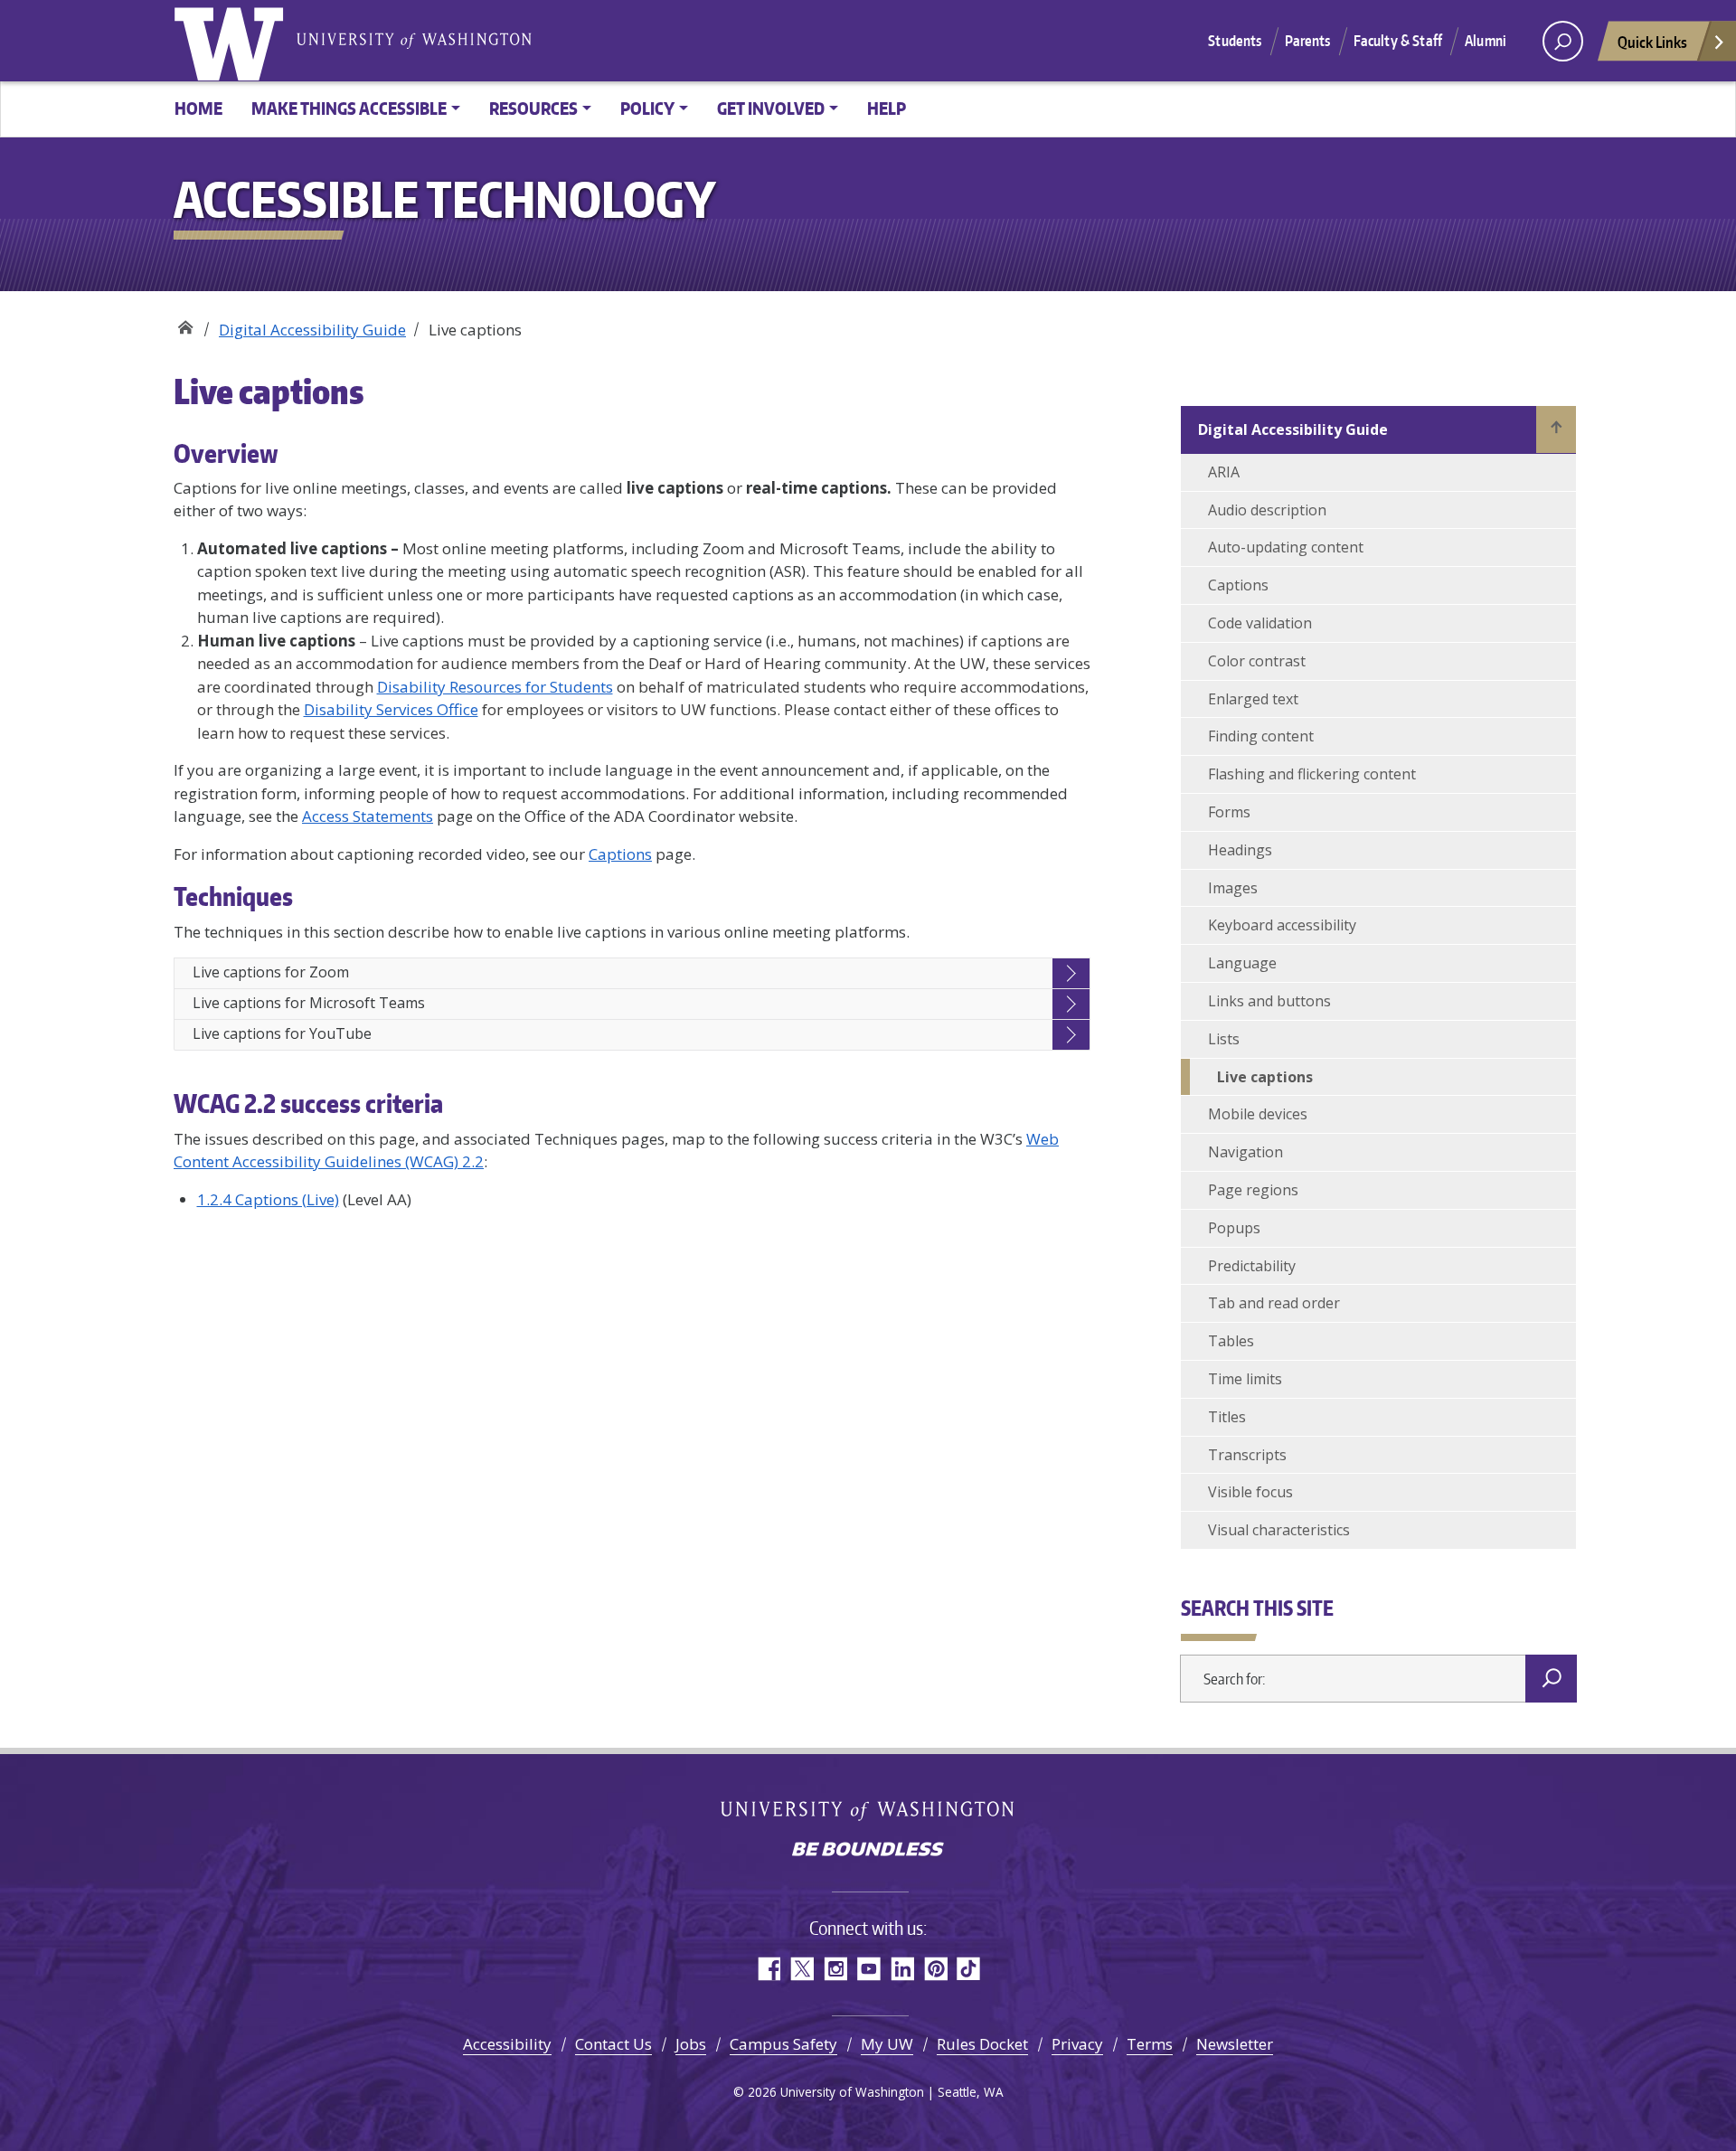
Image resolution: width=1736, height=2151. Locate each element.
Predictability (1252, 1266)
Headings (1240, 850)
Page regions (1253, 1190)
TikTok (969, 1969)
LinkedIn (902, 1969)
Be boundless (868, 1851)
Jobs (691, 2044)
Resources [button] (533, 108)
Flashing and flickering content (1312, 774)
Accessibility (507, 2044)
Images (1233, 888)
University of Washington (232, 41)
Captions (620, 854)
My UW (887, 2044)
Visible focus (1250, 1492)
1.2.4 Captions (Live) (268, 1199)
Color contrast (1257, 661)
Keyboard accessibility (1282, 925)
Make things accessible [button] (349, 108)
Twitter (802, 1969)
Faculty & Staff (1398, 41)
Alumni (1486, 41)
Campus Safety (783, 2044)
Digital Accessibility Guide (312, 330)
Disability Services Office (391, 709)
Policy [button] (647, 108)
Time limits (1245, 1379)
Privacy (1077, 2044)
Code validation (1260, 623)
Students (1235, 41)
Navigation (1245, 1152)
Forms (1229, 812)
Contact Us (613, 2044)
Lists (1224, 1039)
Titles (1227, 1417)
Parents (1308, 41)
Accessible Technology (185, 323)
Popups (1234, 1228)
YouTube (868, 1969)
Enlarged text (1253, 699)
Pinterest (935, 1969)
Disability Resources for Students (495, 687)
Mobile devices (1258, 1114)
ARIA (1224, 472)
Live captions (1265, 1077)
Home (198, 108)
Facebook (768, 1969)
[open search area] (1563, 41)
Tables (1231, 1341)
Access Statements (368, 816)
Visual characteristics (1279, 1530)
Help (887, 108)
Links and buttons (1269, 1001)
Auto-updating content (1286, 547)
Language (1242, 963)
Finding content (1261, 736)
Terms (1150, 2044)
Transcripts (1247, 1455)
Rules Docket (982, 2044)
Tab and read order (1274, 1303)
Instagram (835, 1969)
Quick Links (1652, 42)
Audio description (1267, 510)
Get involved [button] (771, 108)
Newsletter (1235, 2044)
